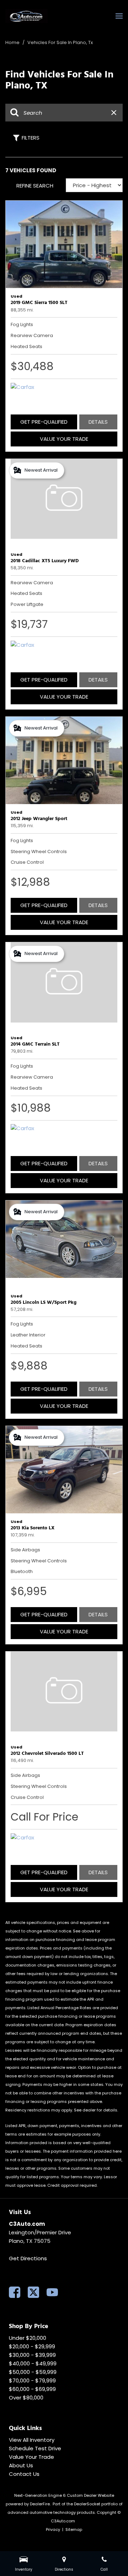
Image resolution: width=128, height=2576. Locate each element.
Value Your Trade (64, 439)
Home (13, 42)
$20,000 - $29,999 (32, 2346)
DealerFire (40, 2504)
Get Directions (28, 2258)
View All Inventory (32, 2440)
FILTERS (31, 138)
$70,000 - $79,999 (32, 2380)
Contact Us (24, 2474)
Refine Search (35, 186)
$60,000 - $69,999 (32, 2389)
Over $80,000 (26, 2398)
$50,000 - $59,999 (33, 2372)
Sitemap (74, 2529)
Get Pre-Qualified (44, 422)
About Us (21, 2465)
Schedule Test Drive (35, 2448)
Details (98, 422)
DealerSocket (87, 2504)
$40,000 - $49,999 (33, 2363)
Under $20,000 (28, 2338)
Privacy (53, 2529)
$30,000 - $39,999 (32, 2355)
